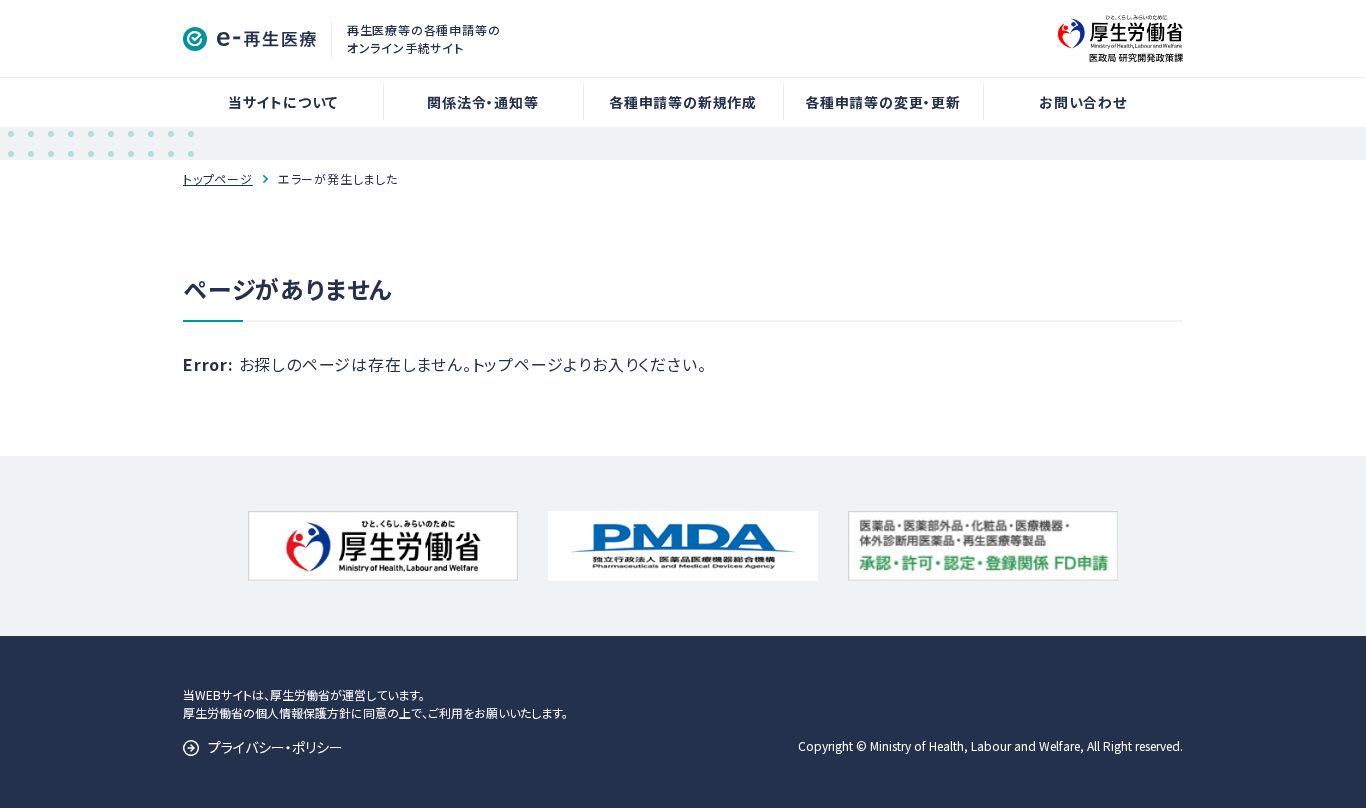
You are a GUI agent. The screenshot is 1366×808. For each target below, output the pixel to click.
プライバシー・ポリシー (275, 747)
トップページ (218, 178)
